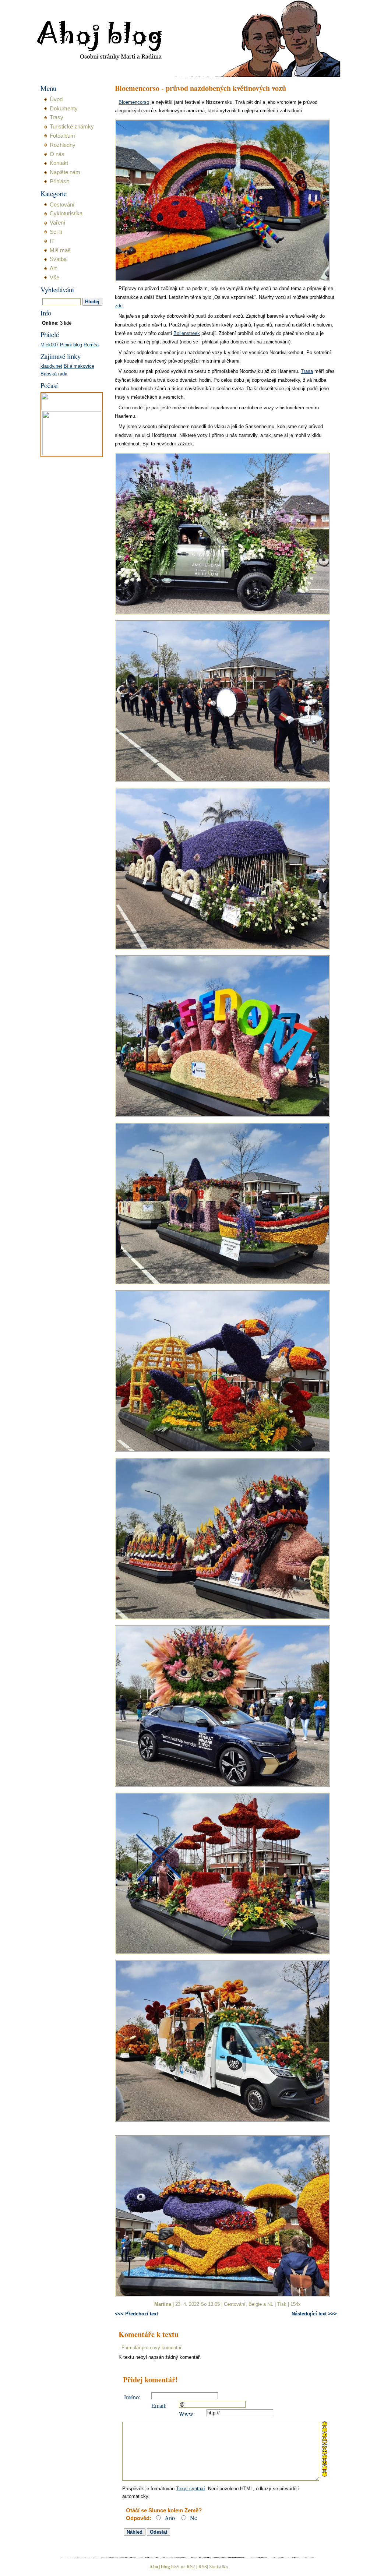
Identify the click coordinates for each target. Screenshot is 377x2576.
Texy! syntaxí (191, 2489)
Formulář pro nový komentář (151, 2348)
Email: (159, 2405)
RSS (203, 2566)
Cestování (235, 2304)
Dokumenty (64, 109)
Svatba (58, 259)
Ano (170, 2518)
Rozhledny (63, 145)
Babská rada (54, 374)
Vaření (57, 223)
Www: (187, 2414)
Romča (91, 345)
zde (119, 306)
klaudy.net (51, 366)
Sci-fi (56, 232)
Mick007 (50, 345)
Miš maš (60, 250)
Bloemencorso (134, 102)
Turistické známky (72, 127)
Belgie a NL (261, 2304)
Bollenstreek (187, 333)
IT (52, 241)
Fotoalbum (62, 136)
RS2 (191, 2566)
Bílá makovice (79, 366)
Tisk (282, 2304)
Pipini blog (71, 345)
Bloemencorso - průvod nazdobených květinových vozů (200, 89)
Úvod (56, 99)
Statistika (219, 2566)
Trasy (57, 117)
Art (53, 268)
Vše (54, 278)
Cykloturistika (66, 214)
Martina (163, 2304)
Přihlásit (59, 181)
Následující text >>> (314, 2314)
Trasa (307, 371)
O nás (57, 154)
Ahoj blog (160, 2566)
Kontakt (59, 163)
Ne (193, 2518)
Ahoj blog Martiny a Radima (90, 18)
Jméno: (132, 2397)
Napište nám (65, 172)
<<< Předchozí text (136, 2314)
